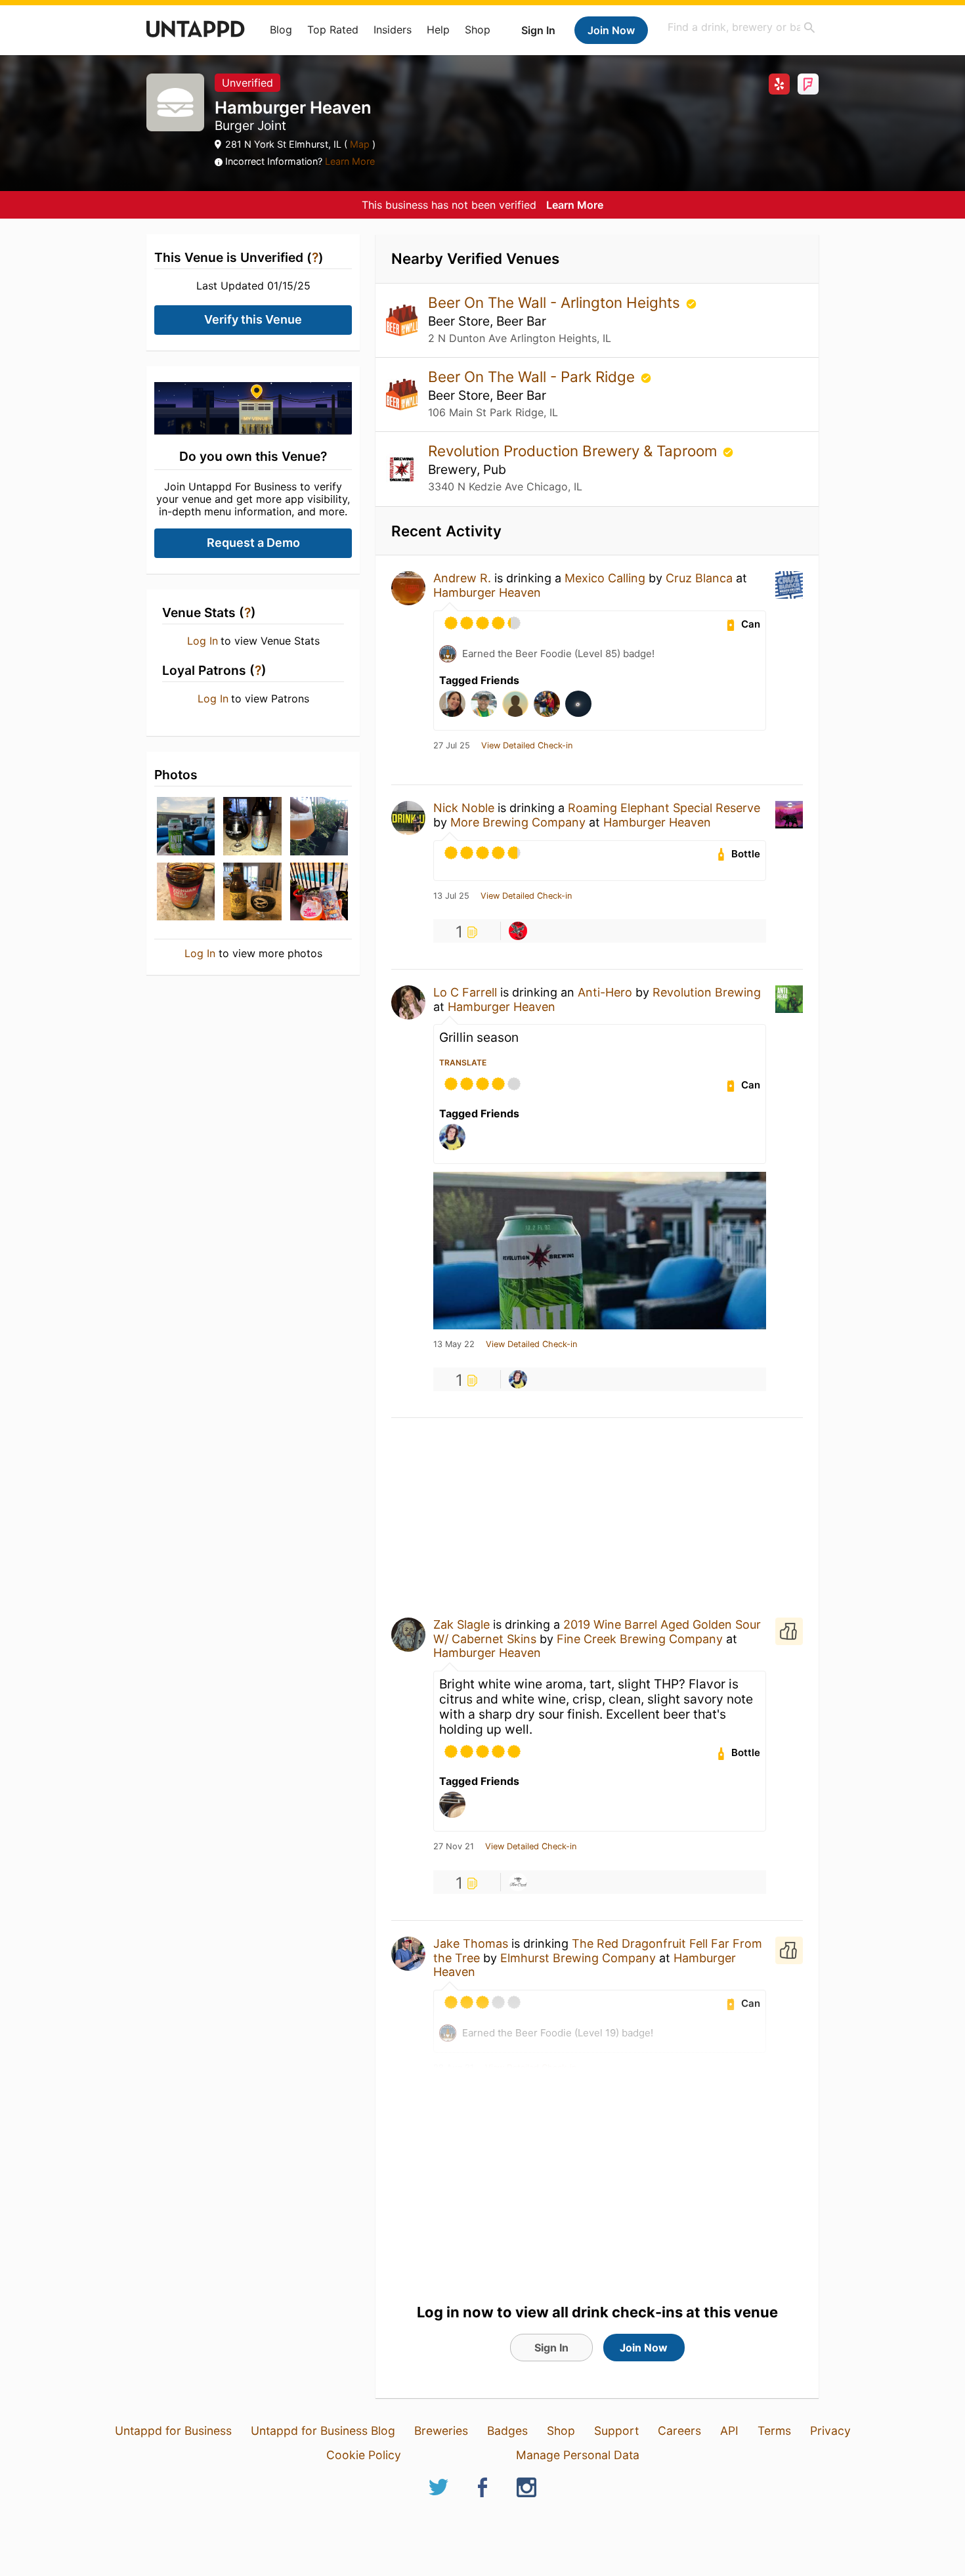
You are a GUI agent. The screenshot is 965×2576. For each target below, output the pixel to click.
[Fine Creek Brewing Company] (518, 1882)
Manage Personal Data (578, 2455)
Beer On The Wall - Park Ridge (533, 376)
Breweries (441, 2431)
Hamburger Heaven (487, 592)
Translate (463, 1063)
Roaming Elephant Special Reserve (664, 808)
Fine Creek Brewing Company (640, 1639)
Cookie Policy (364, 2455)
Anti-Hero (605, 992)
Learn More (350, 161)
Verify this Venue (253, 319)
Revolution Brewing (707, 992)
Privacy (830, 2431)
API (729, 2431)
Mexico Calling (605, 578)
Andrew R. (462, 578)
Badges (507, 2431)
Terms (774, 2431)
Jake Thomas (471, 1943)
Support (616, 2431)
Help (438, 30)
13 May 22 (454, 1344)
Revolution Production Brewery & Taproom (574, 451)
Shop (478, 30)
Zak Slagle (461, 1624)
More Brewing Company (518, 822)
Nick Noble (464, 808)
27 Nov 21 (454, 1847)
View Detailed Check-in (527, 746)
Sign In (538, 30)
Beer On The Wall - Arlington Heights (556, 302)
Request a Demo (253, 543)
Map (360, 144)
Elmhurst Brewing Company (578, 1958)
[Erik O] (518, 931)
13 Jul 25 (451, 896)
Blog (281, 30)
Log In (203, 641)
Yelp (779, 84)
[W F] (518, 1379)
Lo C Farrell (465, 992)
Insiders (393, 30)
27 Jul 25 (452, 746)
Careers (679, 2431)
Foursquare (808, 84)
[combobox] (742, 27)
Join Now (611, 30)
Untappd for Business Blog (323, 2431)
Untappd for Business (173, 2431)
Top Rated (333, 30)
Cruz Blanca (699, 578)
